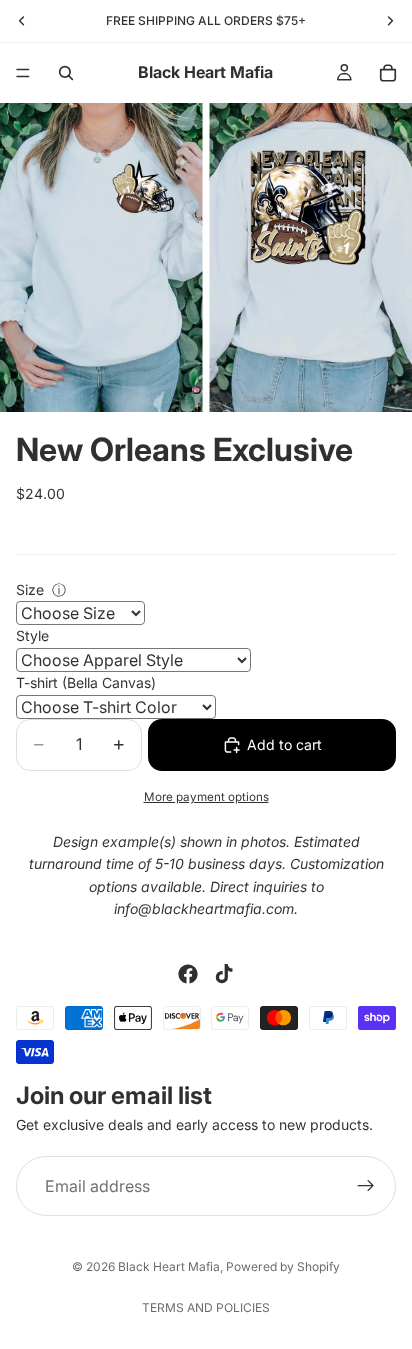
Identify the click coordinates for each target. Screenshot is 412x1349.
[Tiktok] (224, 974)
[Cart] (388, 73)
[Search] (66, 73)
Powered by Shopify (283, 1266)
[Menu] (23, 73)
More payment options (206, 797)
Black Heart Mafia (169, 1266)
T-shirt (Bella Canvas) (86, 682)
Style (32, 635)
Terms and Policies (206, 1307)
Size (30, 589)
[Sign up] (366, 1186)
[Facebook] (188, 974)
